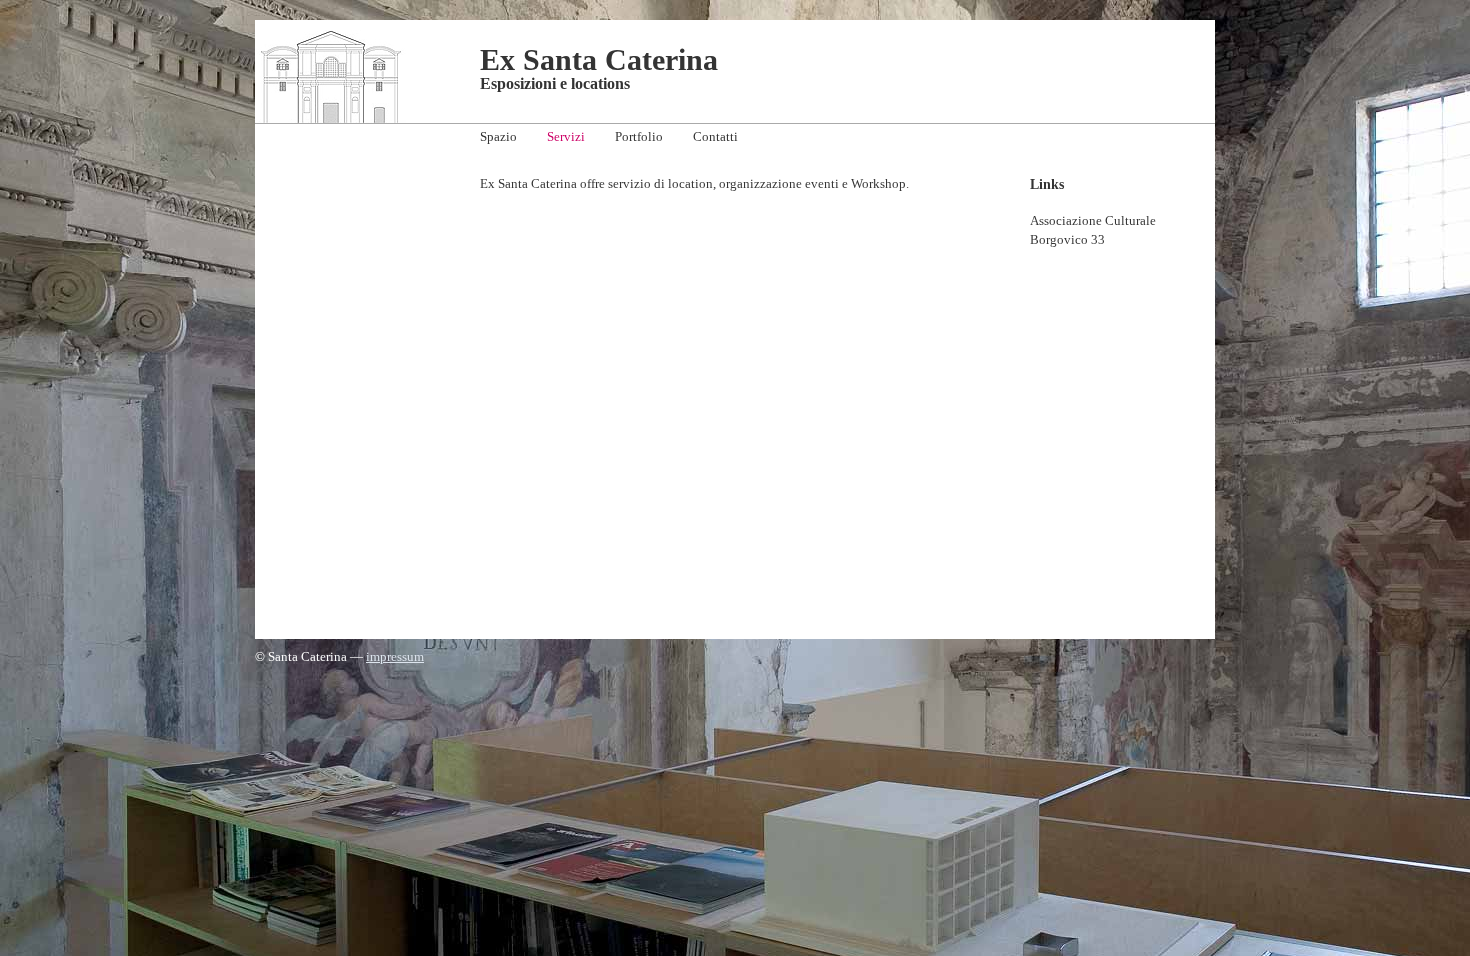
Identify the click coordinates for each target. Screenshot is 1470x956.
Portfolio (639, 136)
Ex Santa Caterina (599, 59)
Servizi (566, 136)
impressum (395, 656)
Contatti (715, 136)
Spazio (498, 136)
